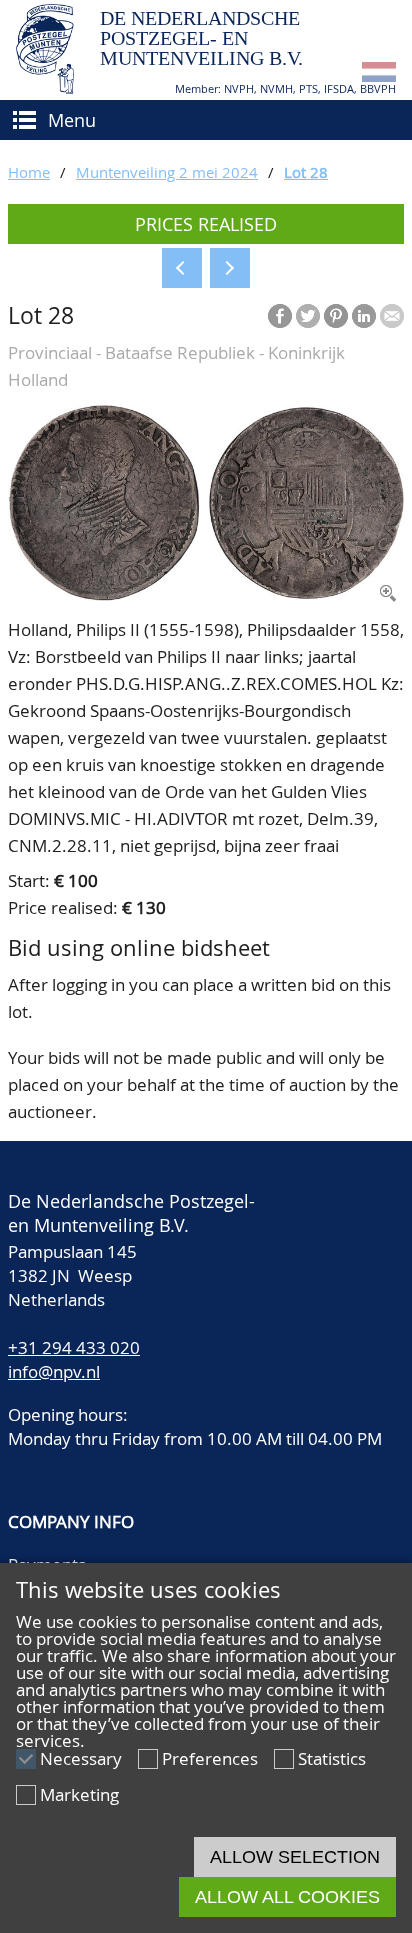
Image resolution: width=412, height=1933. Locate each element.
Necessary (81, 1758)
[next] (230, 268)
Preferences (210, 1758)
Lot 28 (306, 172)
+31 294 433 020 (74, 1347)
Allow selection (295, 1857)
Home (29, 172)
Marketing (79, 1794)
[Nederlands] (379, 75)
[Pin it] (336, 316)
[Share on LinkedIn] (364, 316)
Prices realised (206, 224)
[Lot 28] (206, 594)
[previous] (182, 268)
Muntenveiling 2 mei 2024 (167, 172)
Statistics (332, 1758)
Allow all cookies (287, 1897)
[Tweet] (308, 316)
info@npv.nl (54, 1371)
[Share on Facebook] (280, 316)
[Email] (392, 316)
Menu (72, 120)
